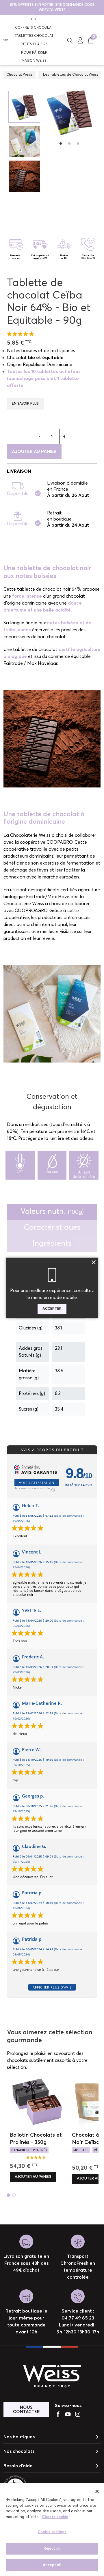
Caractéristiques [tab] (52, 1228)
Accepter (52, 1309)
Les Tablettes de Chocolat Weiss (71, 75)
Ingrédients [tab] (52, 1244)
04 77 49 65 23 (88, 258)
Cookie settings (52, 2532)
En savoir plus (25, 404)
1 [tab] (61, 143)
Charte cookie (55, 2517)
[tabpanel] (69, 111)
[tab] (52, 1212)
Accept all (52, 2565)
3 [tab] (78, 143)
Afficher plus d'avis (52, 1987)
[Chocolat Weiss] (6, 40)
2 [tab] (69, 143)
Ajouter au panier (34, 452)
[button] (70, 40)
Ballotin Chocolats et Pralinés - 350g (36, 2139)
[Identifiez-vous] (80, 40)
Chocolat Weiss (19, 75)
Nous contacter (26, 2410)
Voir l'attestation (37, 1483)
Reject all (52, 2549)
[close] (97, 2491)
